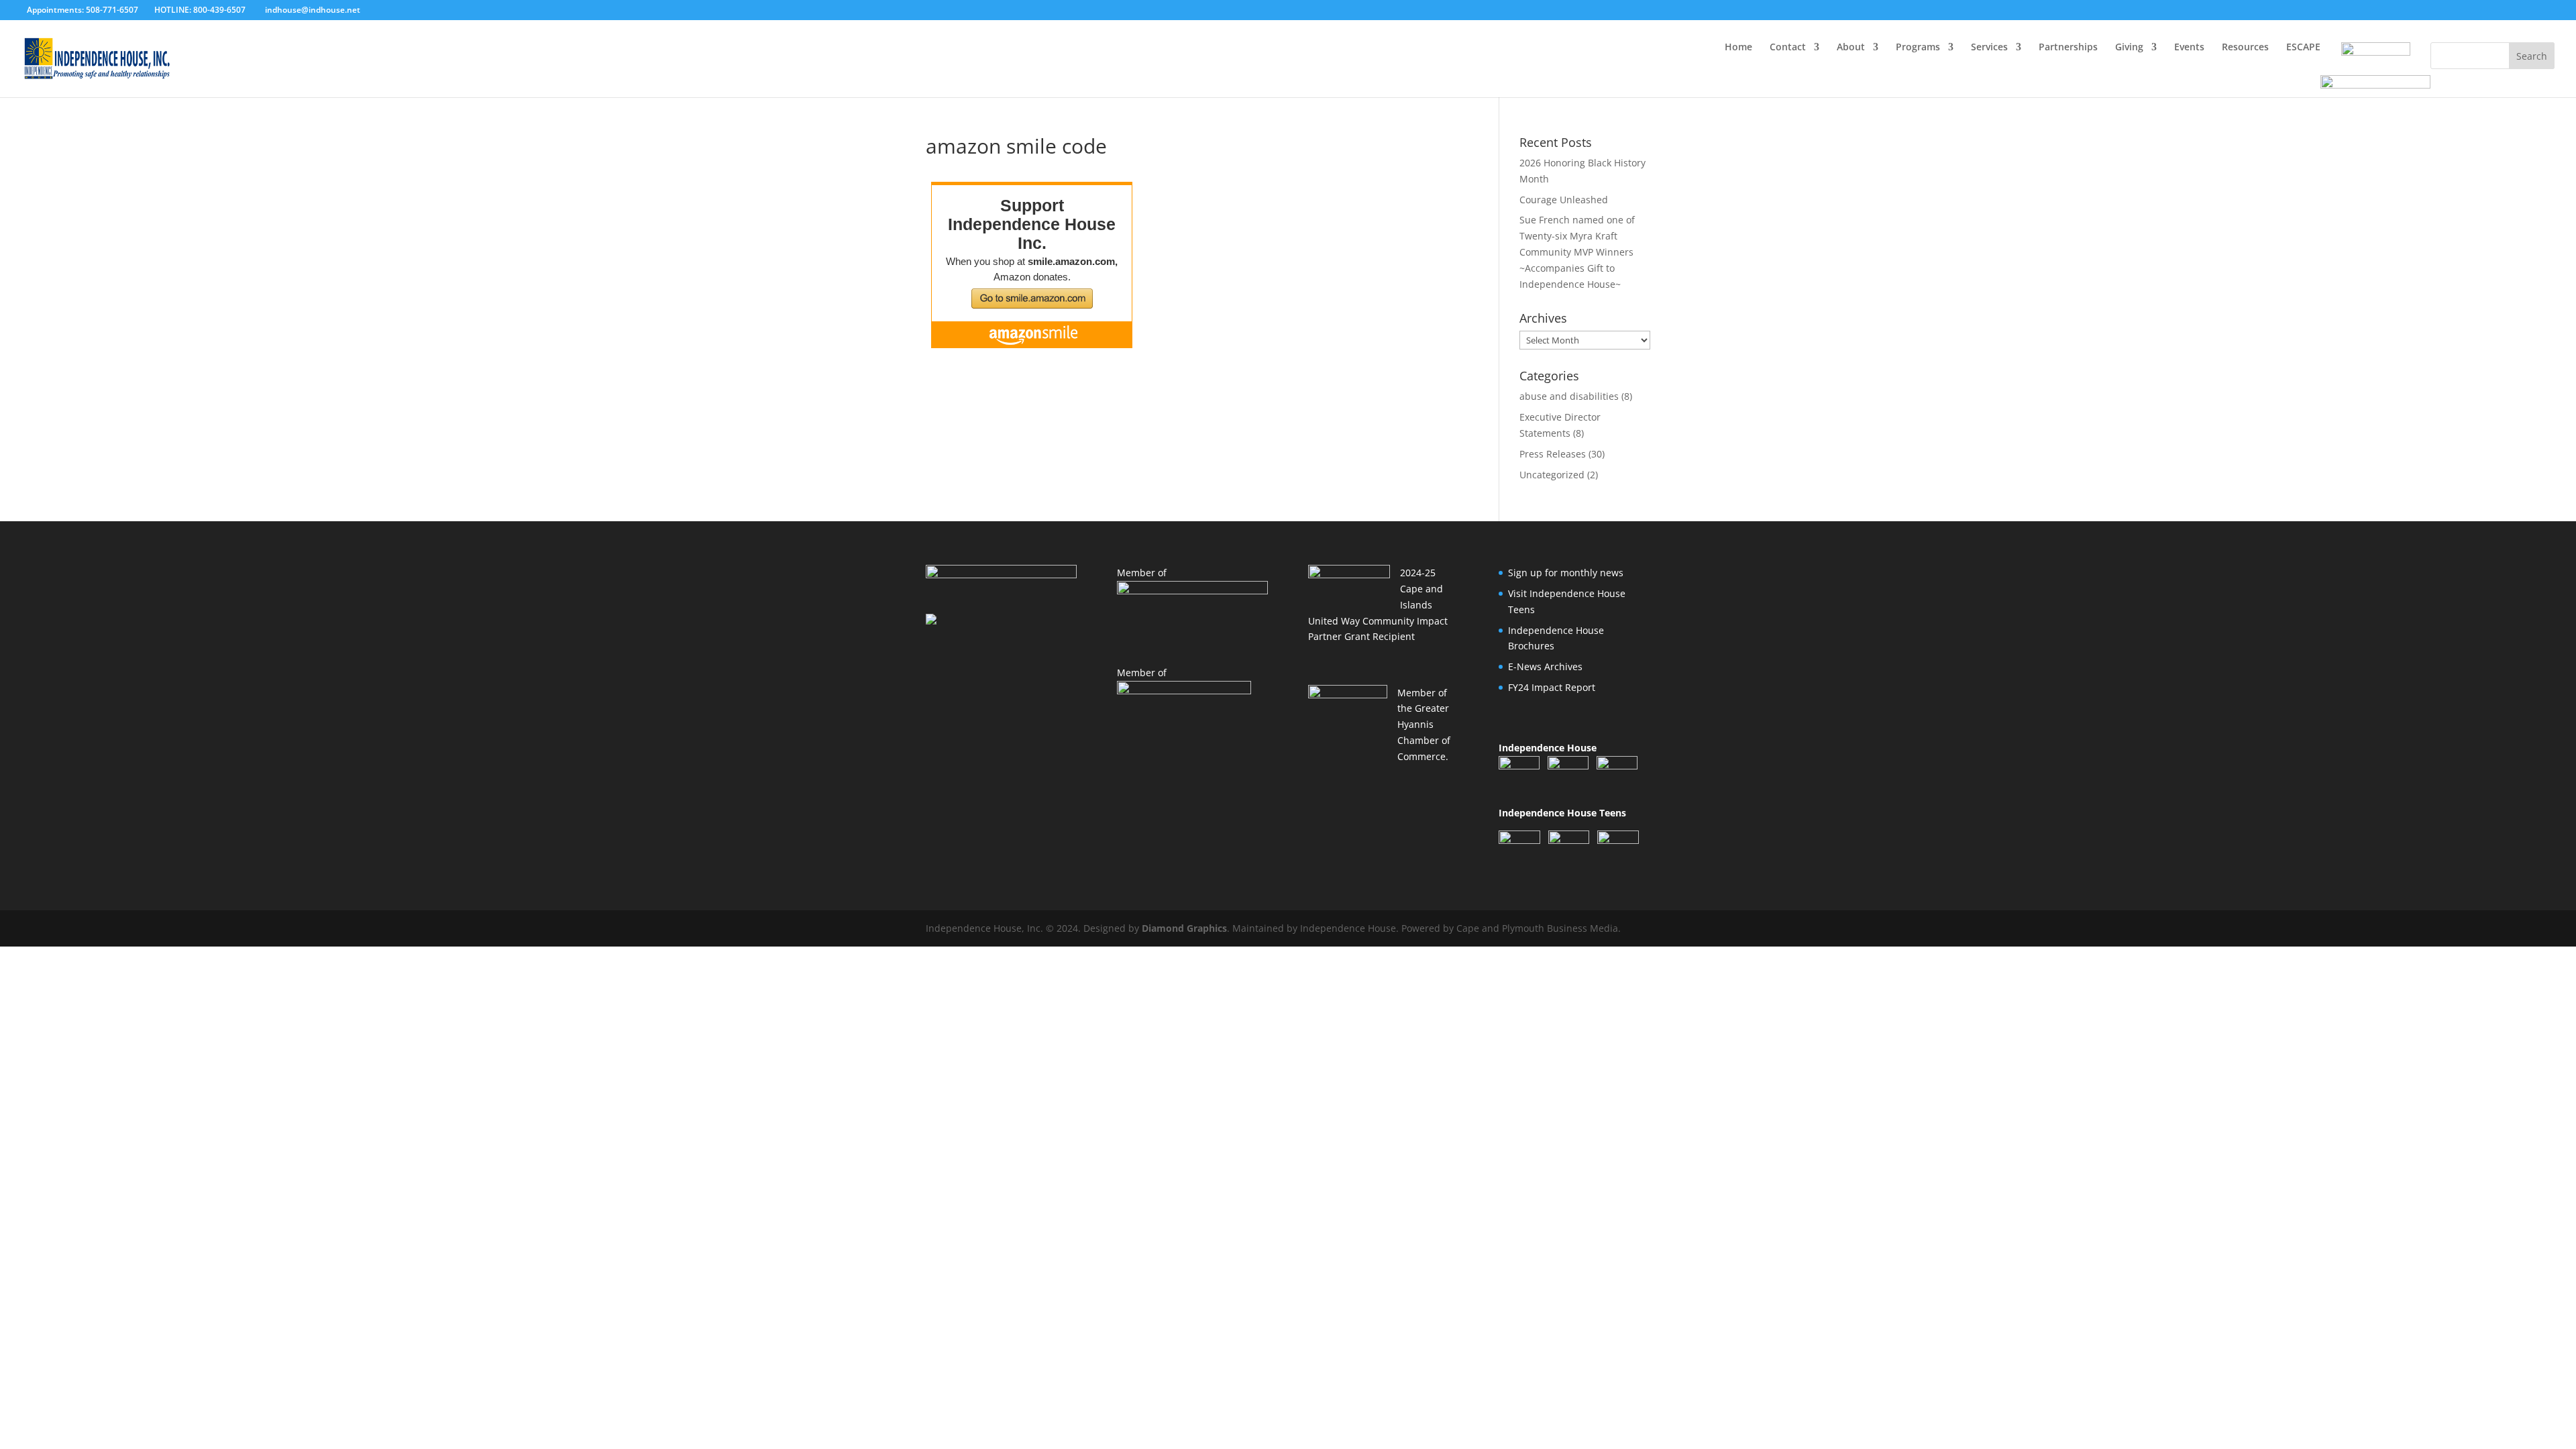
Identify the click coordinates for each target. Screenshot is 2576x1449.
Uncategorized (1552, 475)
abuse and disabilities (1569, 396)
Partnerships (2068, 48)
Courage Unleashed (1564, 200)
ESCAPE (2303, 48)
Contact (1788, 48)
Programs (1918, 48)
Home (1738, 48)
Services (1989, 48)
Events (2189, 48)
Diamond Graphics (1184, 928)
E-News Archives (1545, 666)
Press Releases (1553, 454)
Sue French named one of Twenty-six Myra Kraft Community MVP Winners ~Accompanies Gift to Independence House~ (1577, 252)
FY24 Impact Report (1552, 687)
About (1851, 48)
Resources (2245, 48)
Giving (2129, 48)
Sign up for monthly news (1566, 573)
